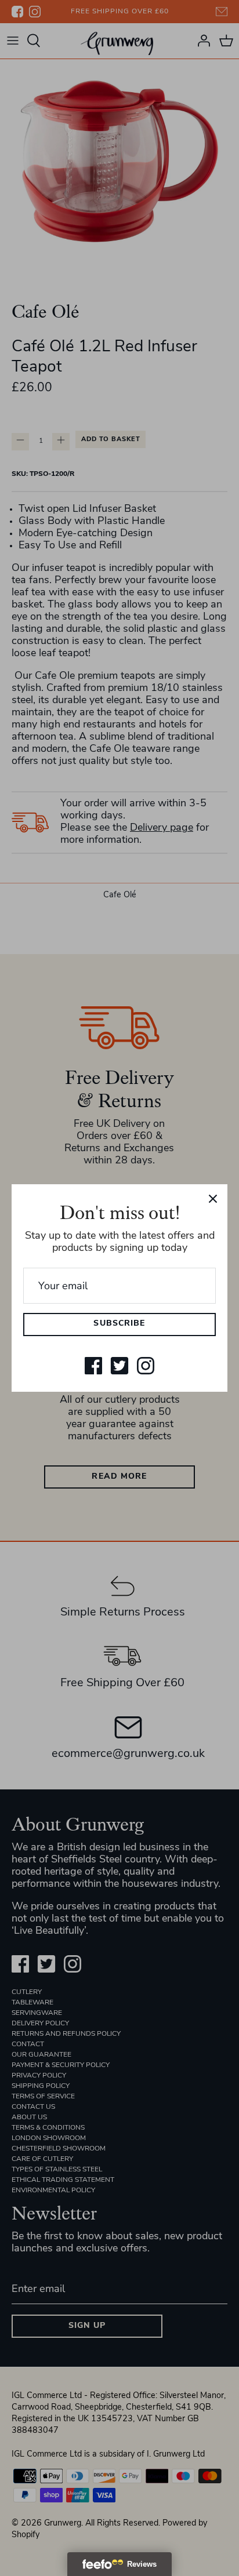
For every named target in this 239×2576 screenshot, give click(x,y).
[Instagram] (146, 1366)
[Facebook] (93, 1366)
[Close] (213, 1199)
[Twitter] (119, 1366)
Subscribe (119, 1324)
